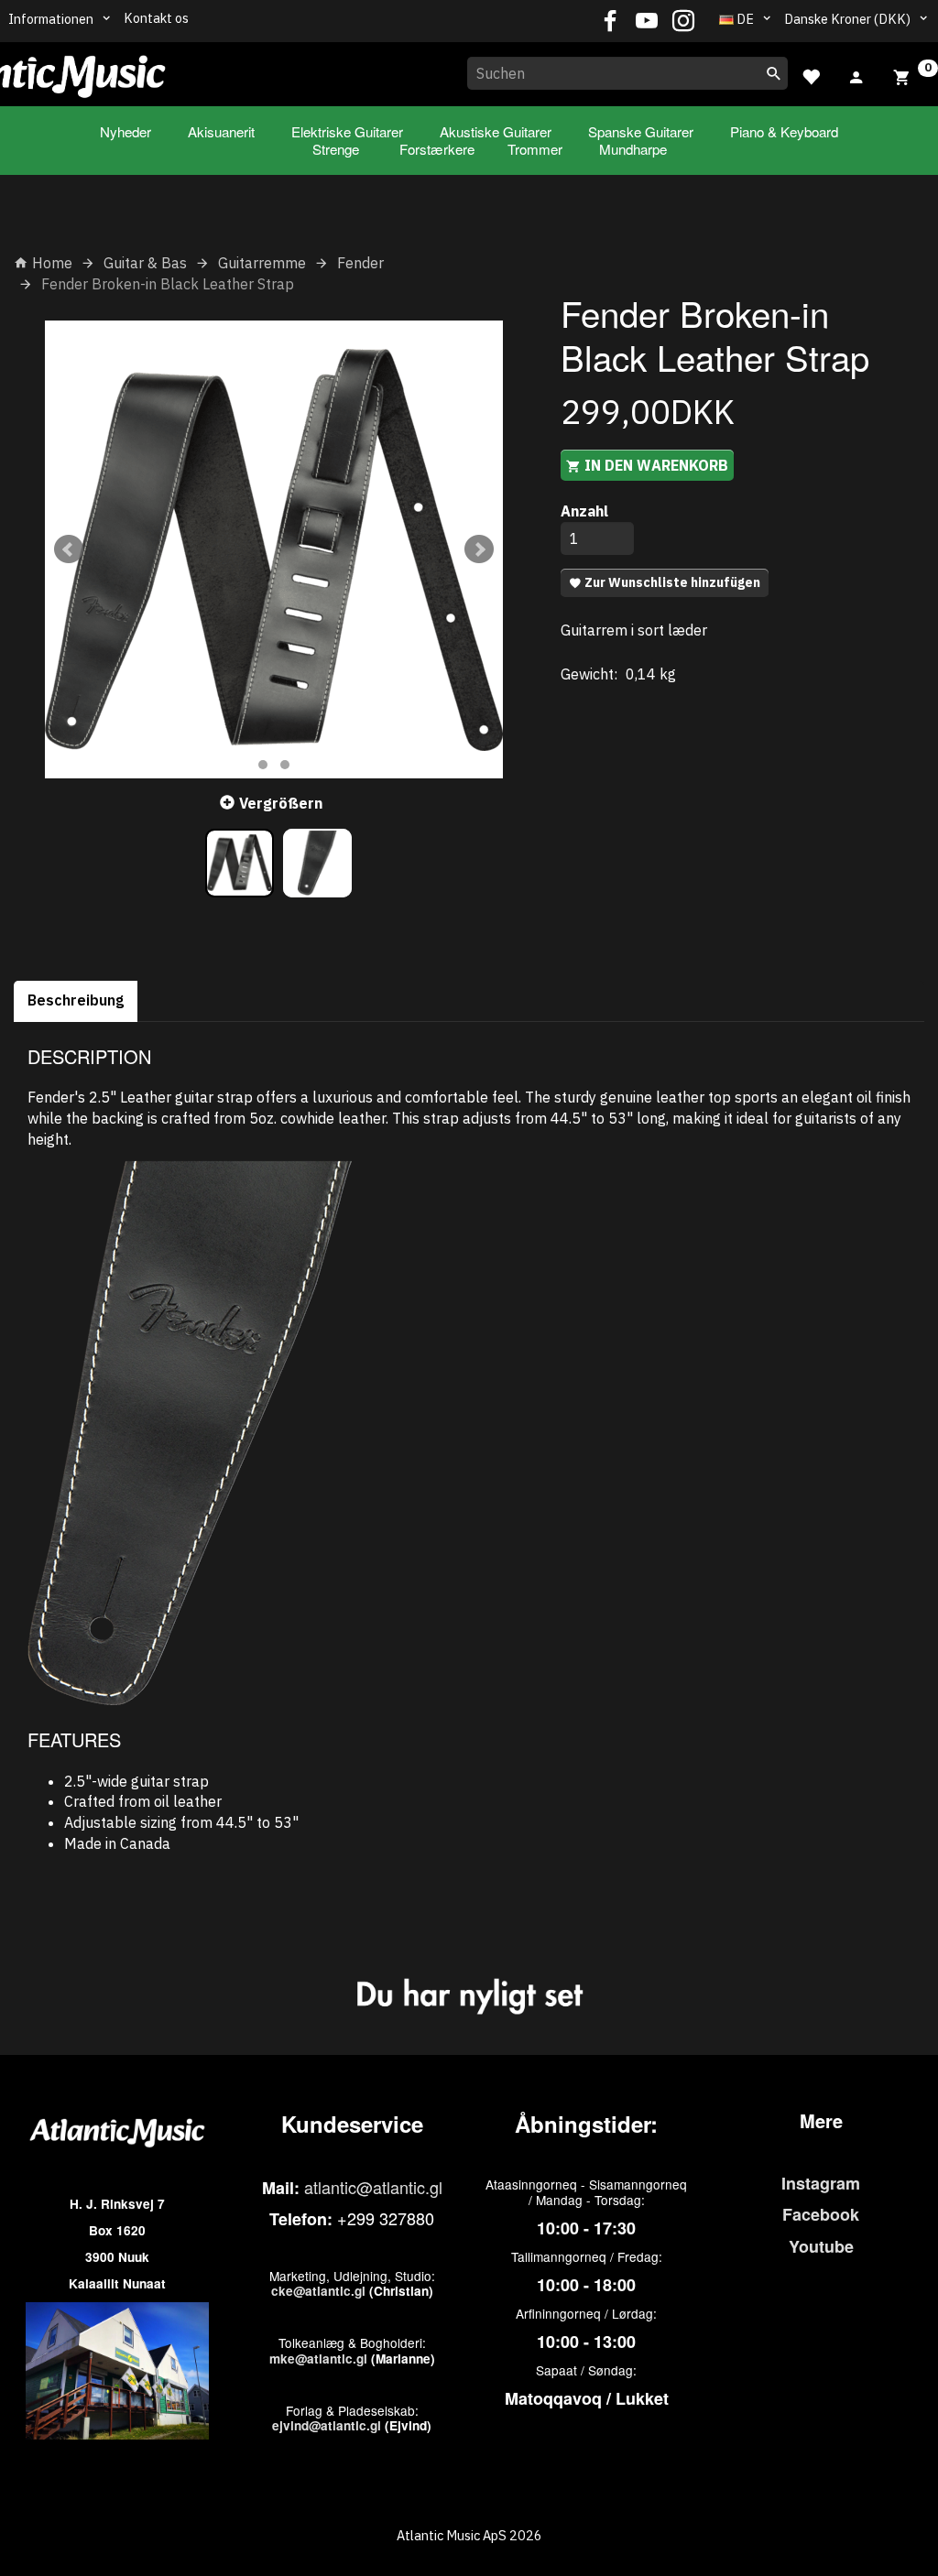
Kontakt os (156, 18)
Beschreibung (76, 1000)
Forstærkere (437, 149)
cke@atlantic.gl (318, 2291)
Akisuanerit (221, 131)
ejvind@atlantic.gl (327, 2425)
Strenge (336, 149)
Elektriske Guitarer (347, 131)
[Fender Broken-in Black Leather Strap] (274, 549)
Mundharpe (633, 149)
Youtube (821, 2246)
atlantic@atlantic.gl (373, 2187)
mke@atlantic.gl (318, 2359)
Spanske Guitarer (641, 131)
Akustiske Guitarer (496, 131)
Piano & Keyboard (784, 131)
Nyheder (125, 131)
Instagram (821, 2183)
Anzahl (584, 511)
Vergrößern (281, 803)
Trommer (535, 149)
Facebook (821, 2214)
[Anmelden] (856, 75)
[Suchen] (774, 73)
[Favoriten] (811, 75)
